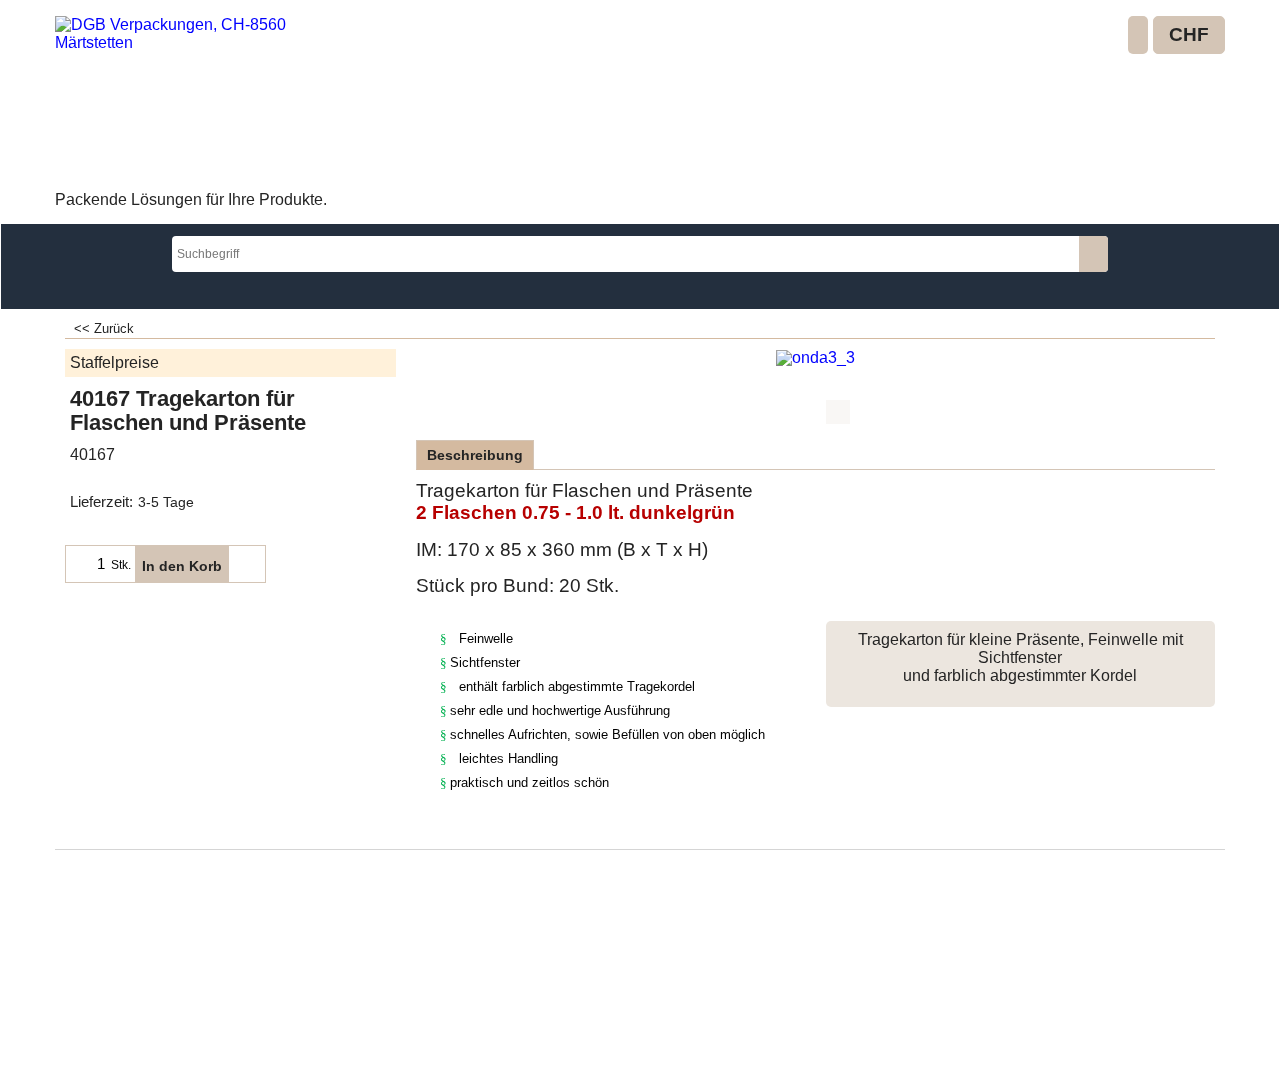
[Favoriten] (247, 564)
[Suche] (1093, 254)
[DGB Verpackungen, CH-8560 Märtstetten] (200, 101)
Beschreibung (475, 455)
